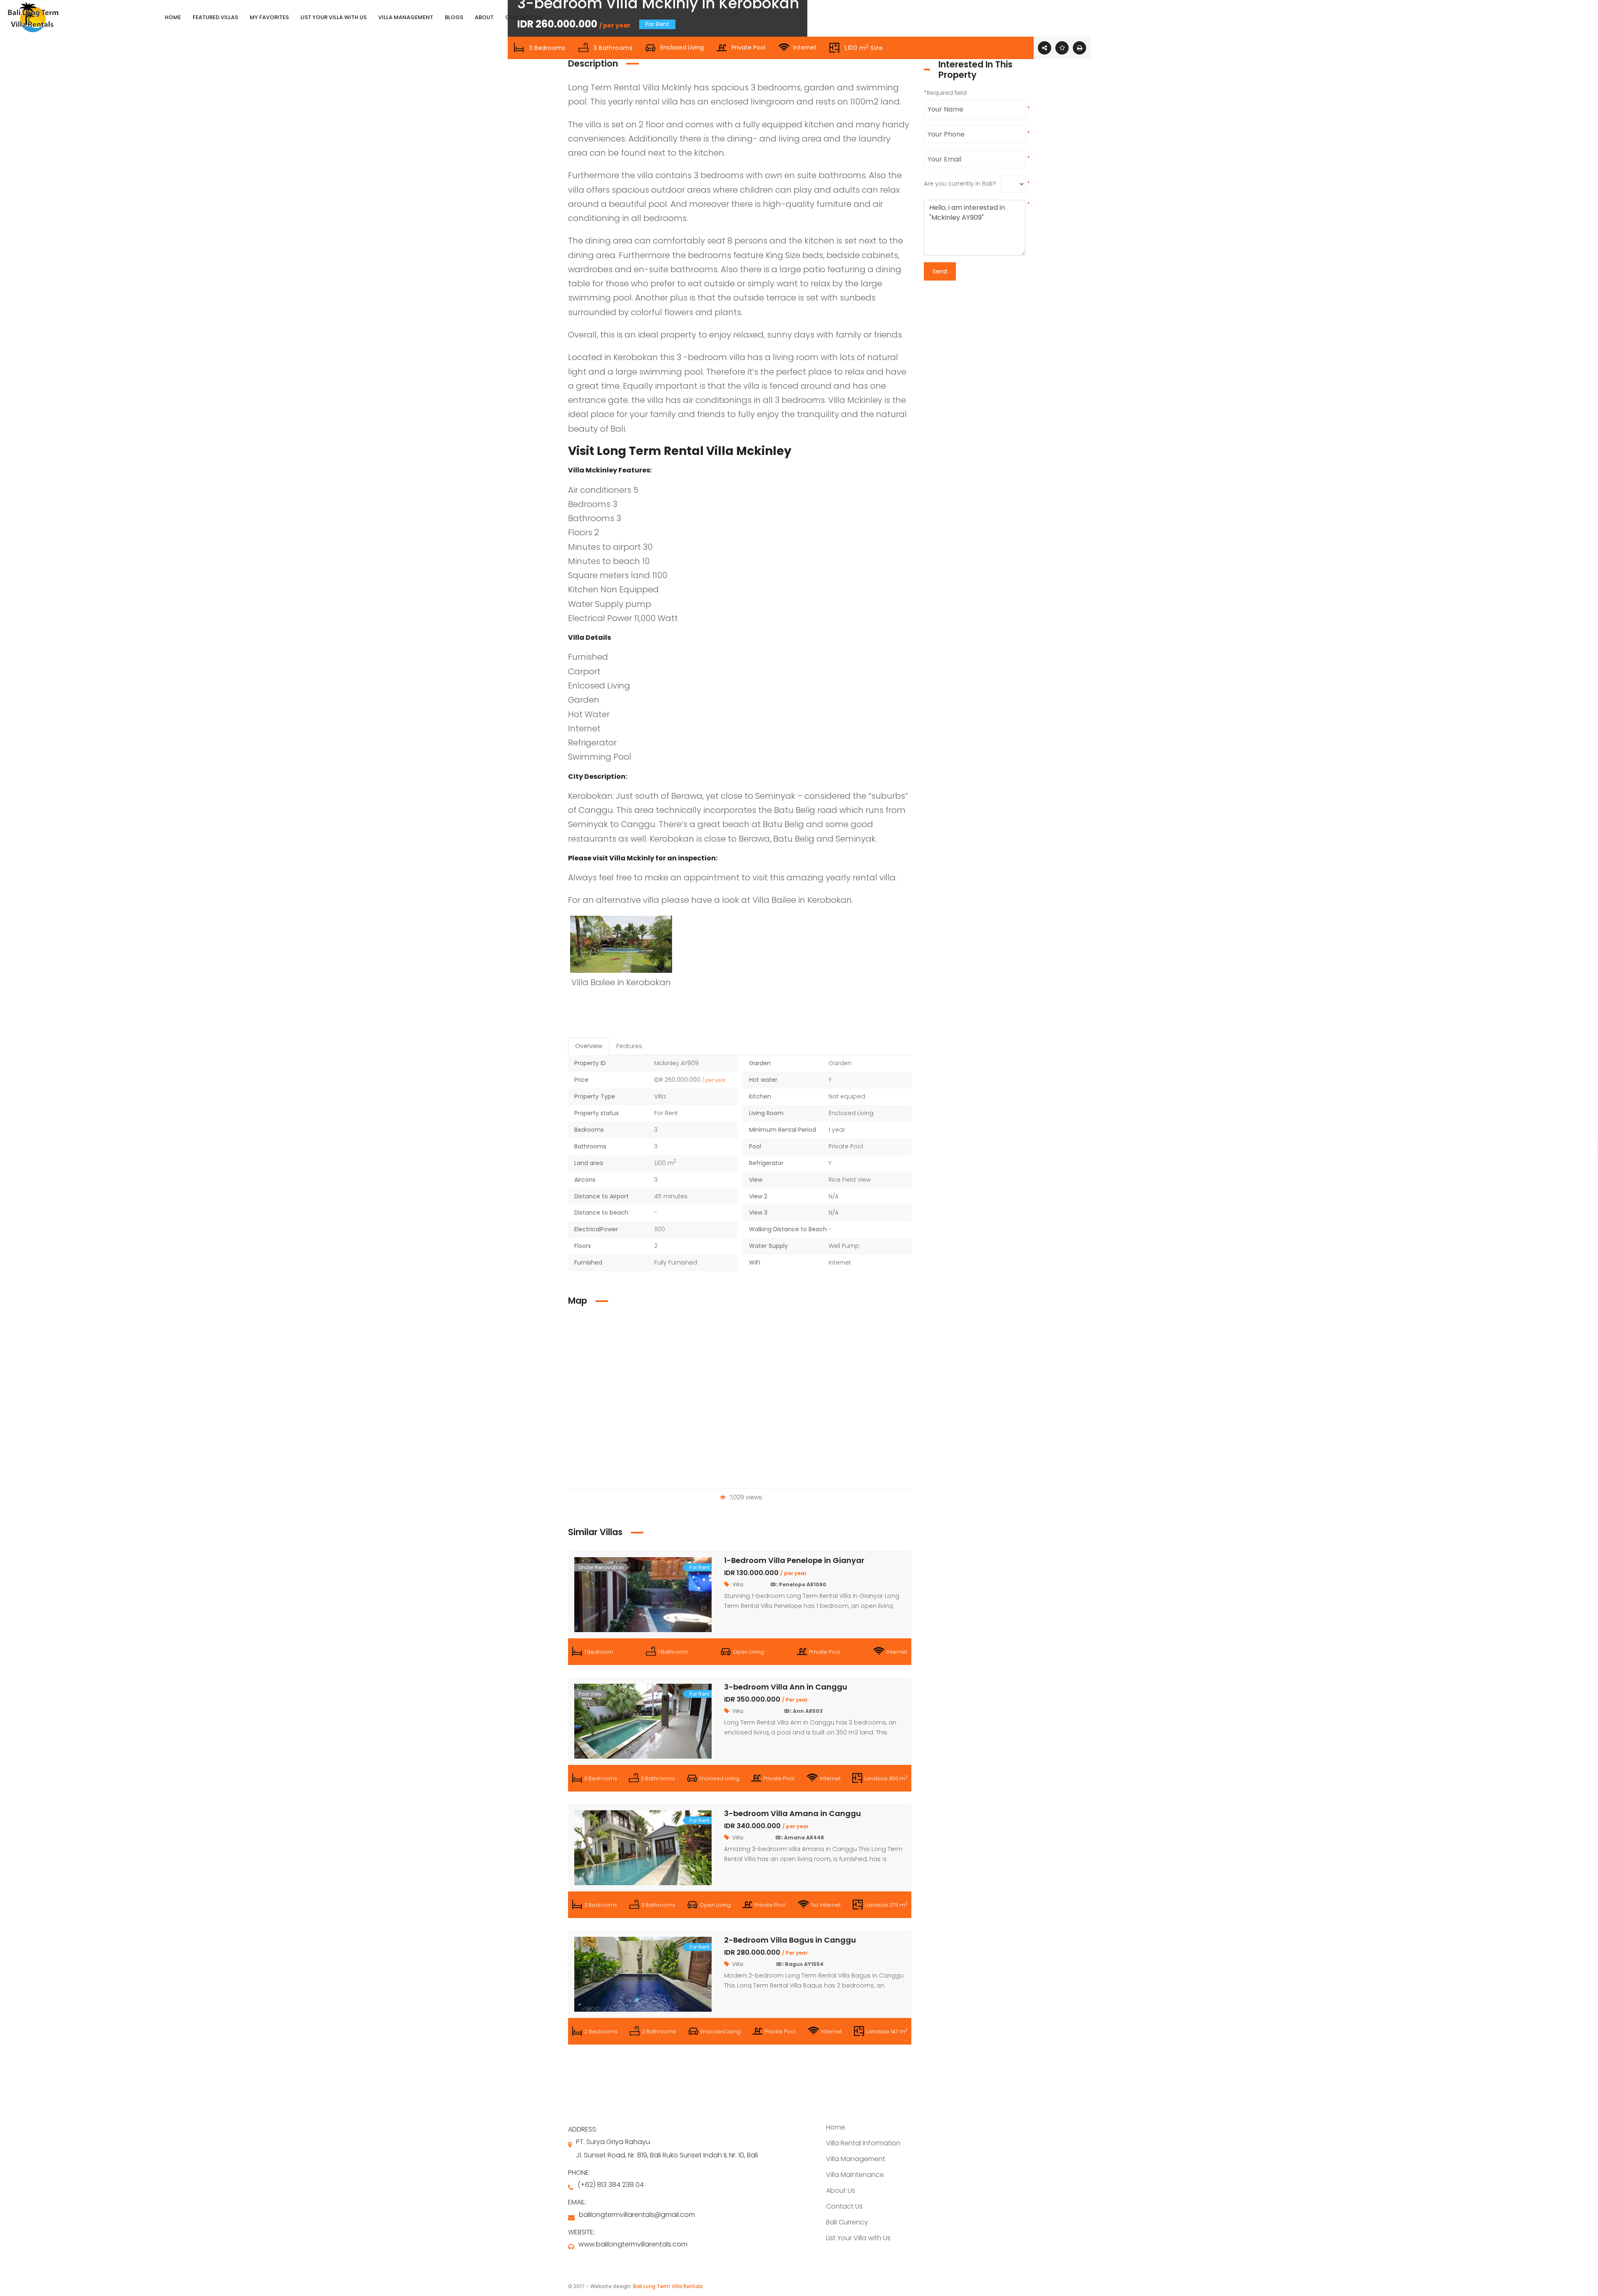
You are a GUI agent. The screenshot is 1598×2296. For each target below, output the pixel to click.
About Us (841, 2190)
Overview (589, 1046)
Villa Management (856, 2159)
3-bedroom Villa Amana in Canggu (793, 1813)
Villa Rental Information (863, 2143)
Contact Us (844, 2206)
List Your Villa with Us (858, 2238)
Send (940, 271)
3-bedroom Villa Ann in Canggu (786, 1687)
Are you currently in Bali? (960, 184)
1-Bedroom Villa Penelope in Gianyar (794, 1560)
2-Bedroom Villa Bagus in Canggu (790, 1940)
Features (629, 1046)
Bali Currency (847, 2222)
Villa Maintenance (855, 2175)
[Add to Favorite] (1062, 48)
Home (836, 2127)
